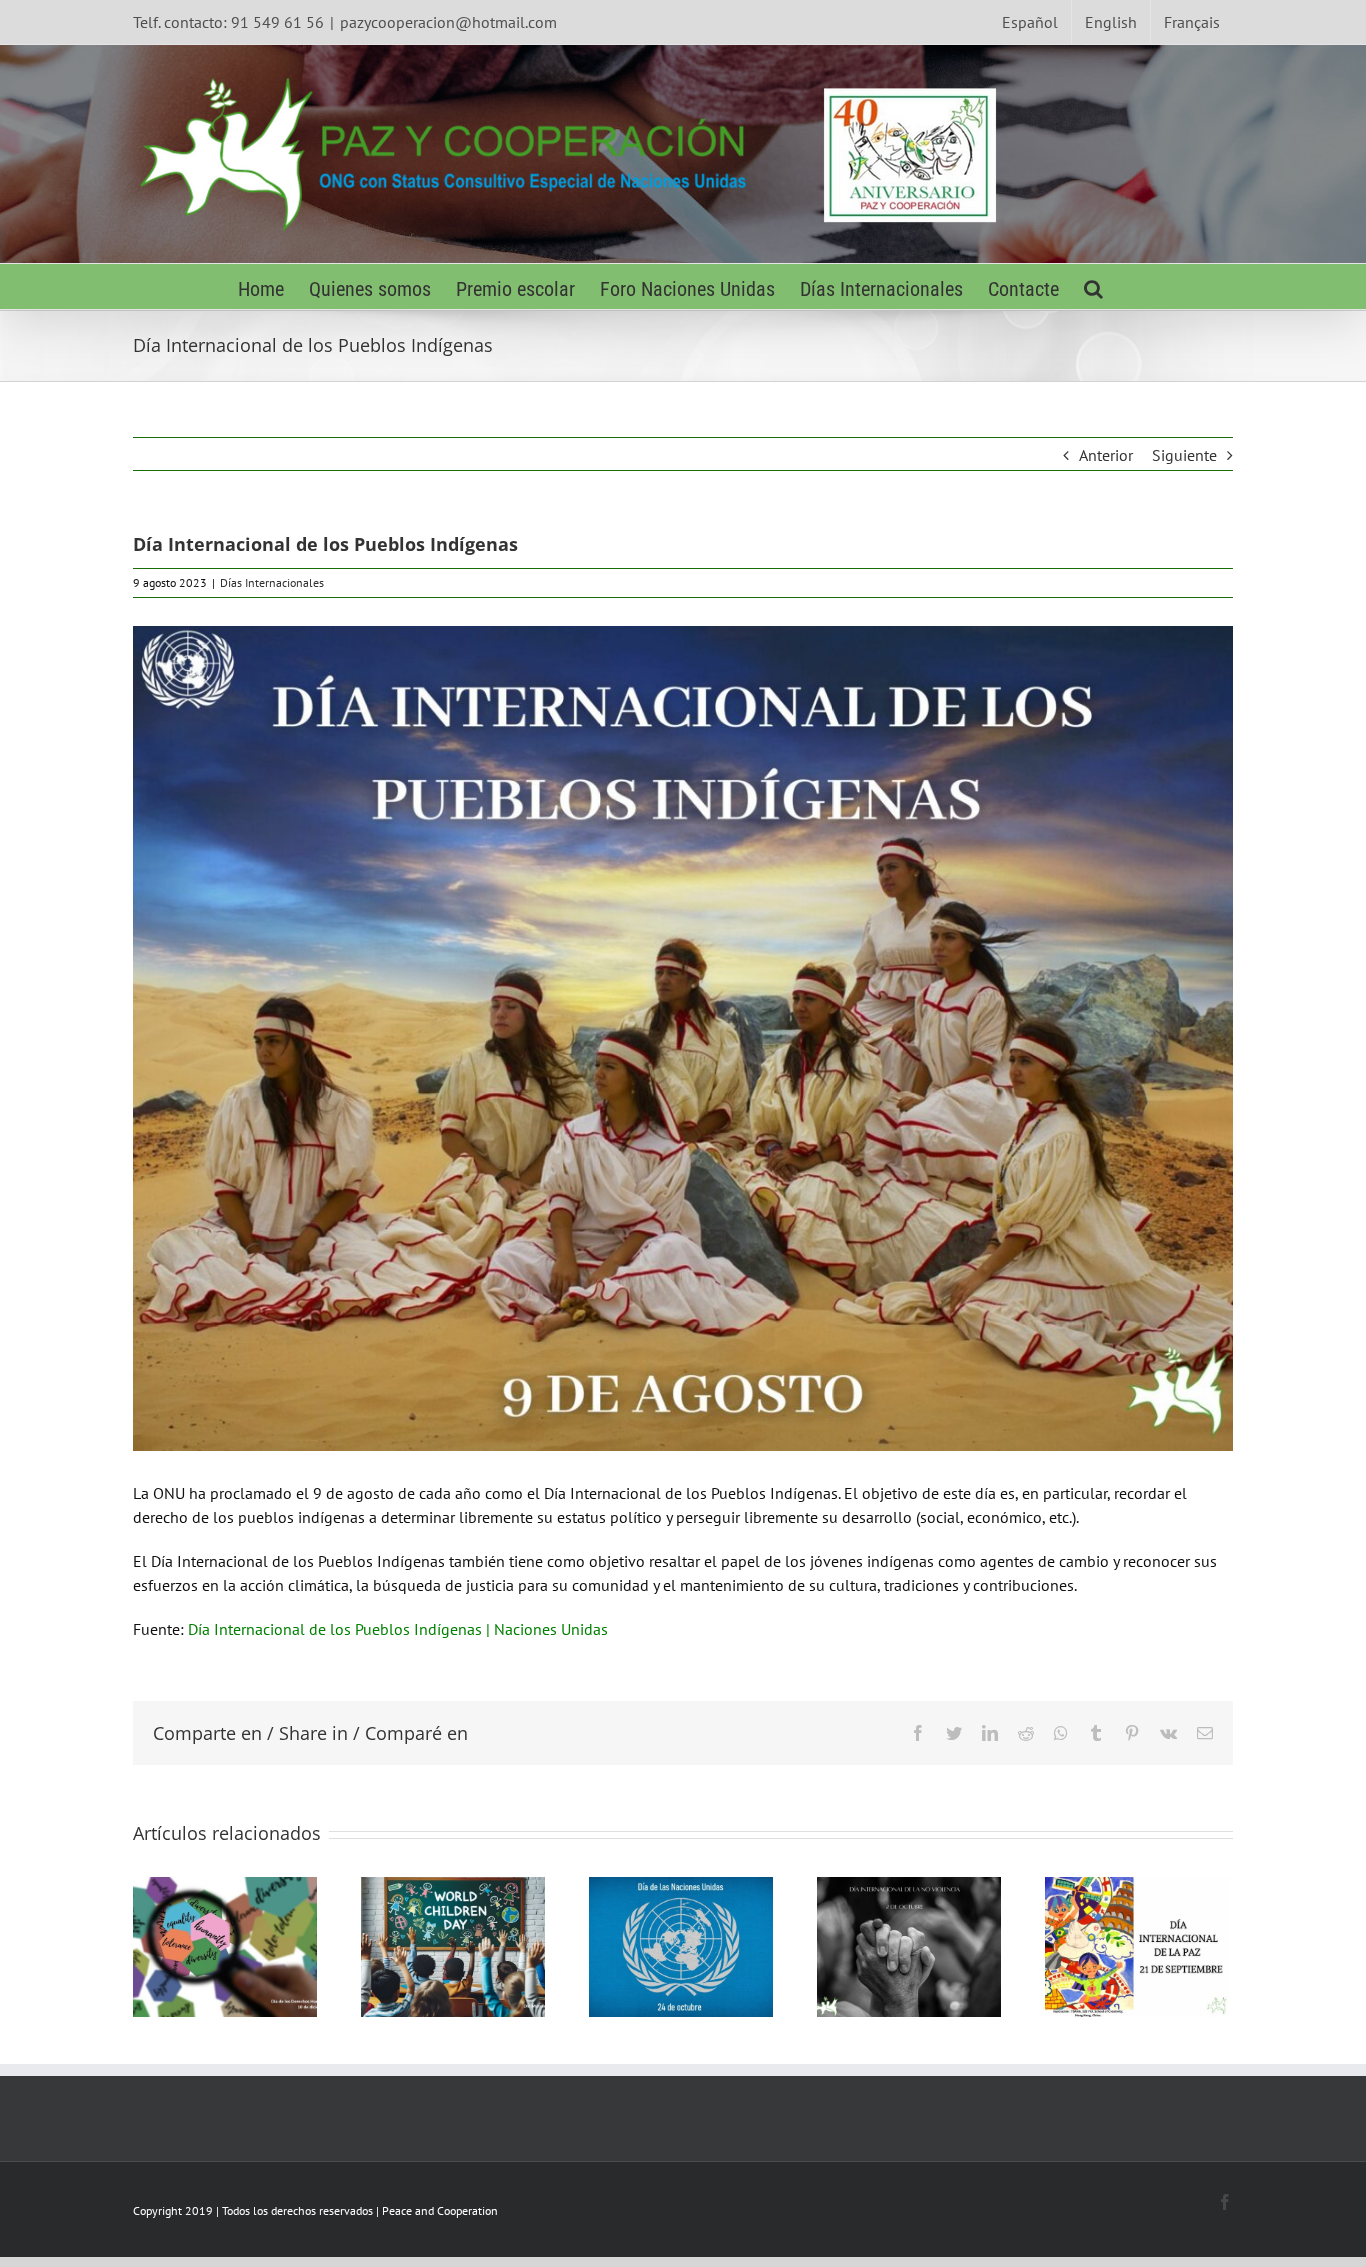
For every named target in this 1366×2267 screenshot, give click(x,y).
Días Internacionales (272, 582)
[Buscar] (1093, 286)
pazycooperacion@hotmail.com (448, 22)
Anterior (1106, 455)
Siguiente (1184, 455)
